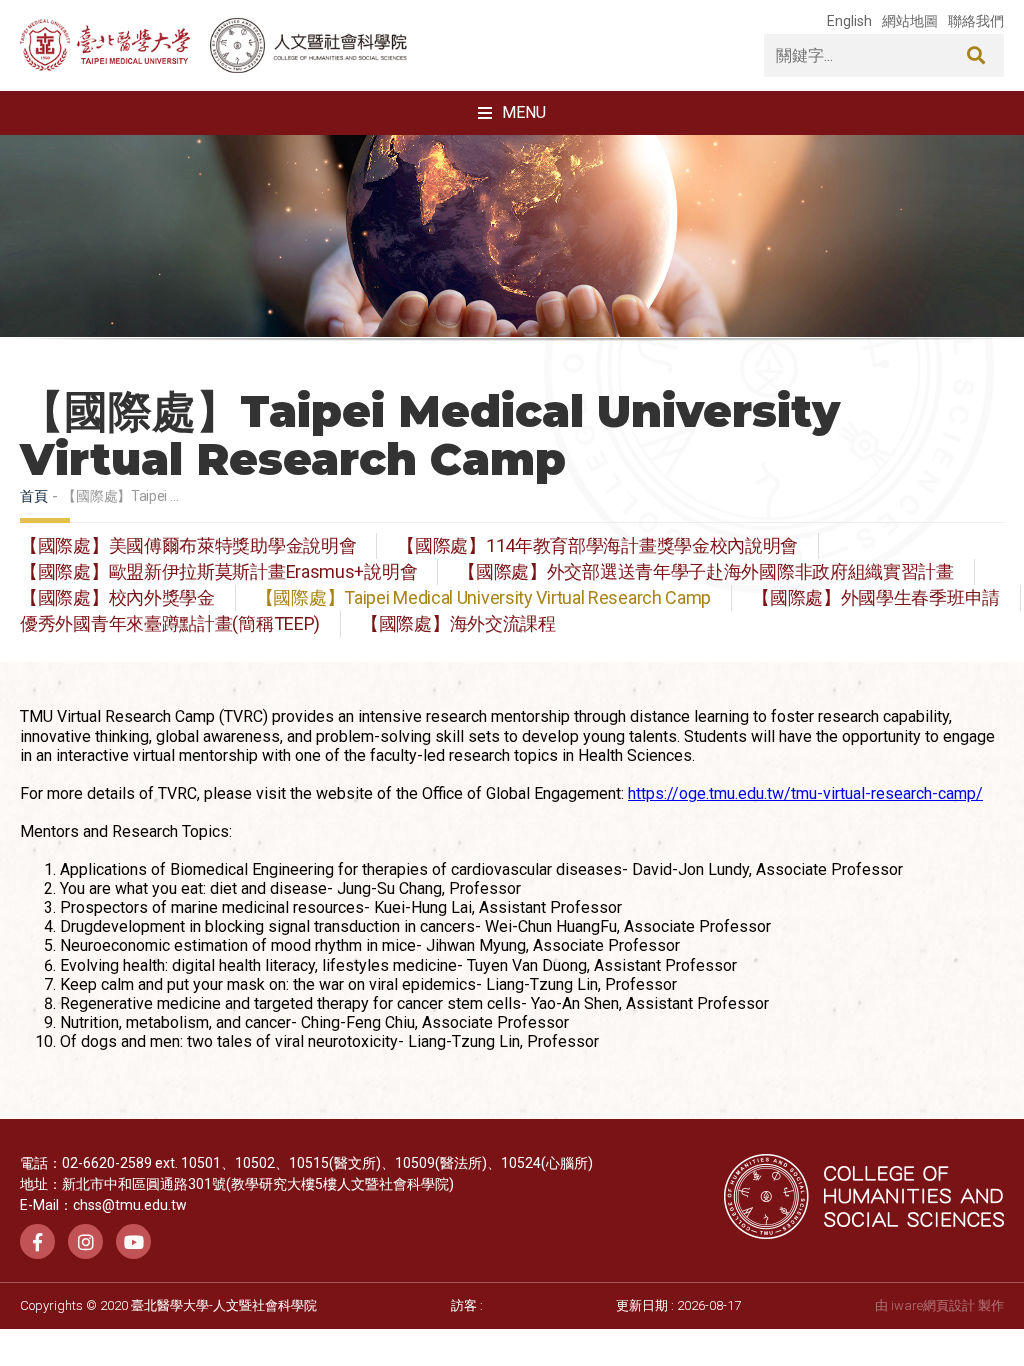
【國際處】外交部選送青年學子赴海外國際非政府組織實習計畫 (706, 572)
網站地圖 (910, 21)
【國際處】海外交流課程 (458, 624)
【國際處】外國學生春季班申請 (876, 598)
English (849, 21)
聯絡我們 (976, 21)
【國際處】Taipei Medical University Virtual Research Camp (483, 598)
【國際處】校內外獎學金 (117, 598)
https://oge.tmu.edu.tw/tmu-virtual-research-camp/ (805, 793)
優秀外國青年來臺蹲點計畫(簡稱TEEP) (170, 624)
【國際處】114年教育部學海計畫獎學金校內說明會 (597, 546)
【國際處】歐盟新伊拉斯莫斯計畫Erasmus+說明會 (218, 572)
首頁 (33, 496)
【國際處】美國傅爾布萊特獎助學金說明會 (188, 546)
